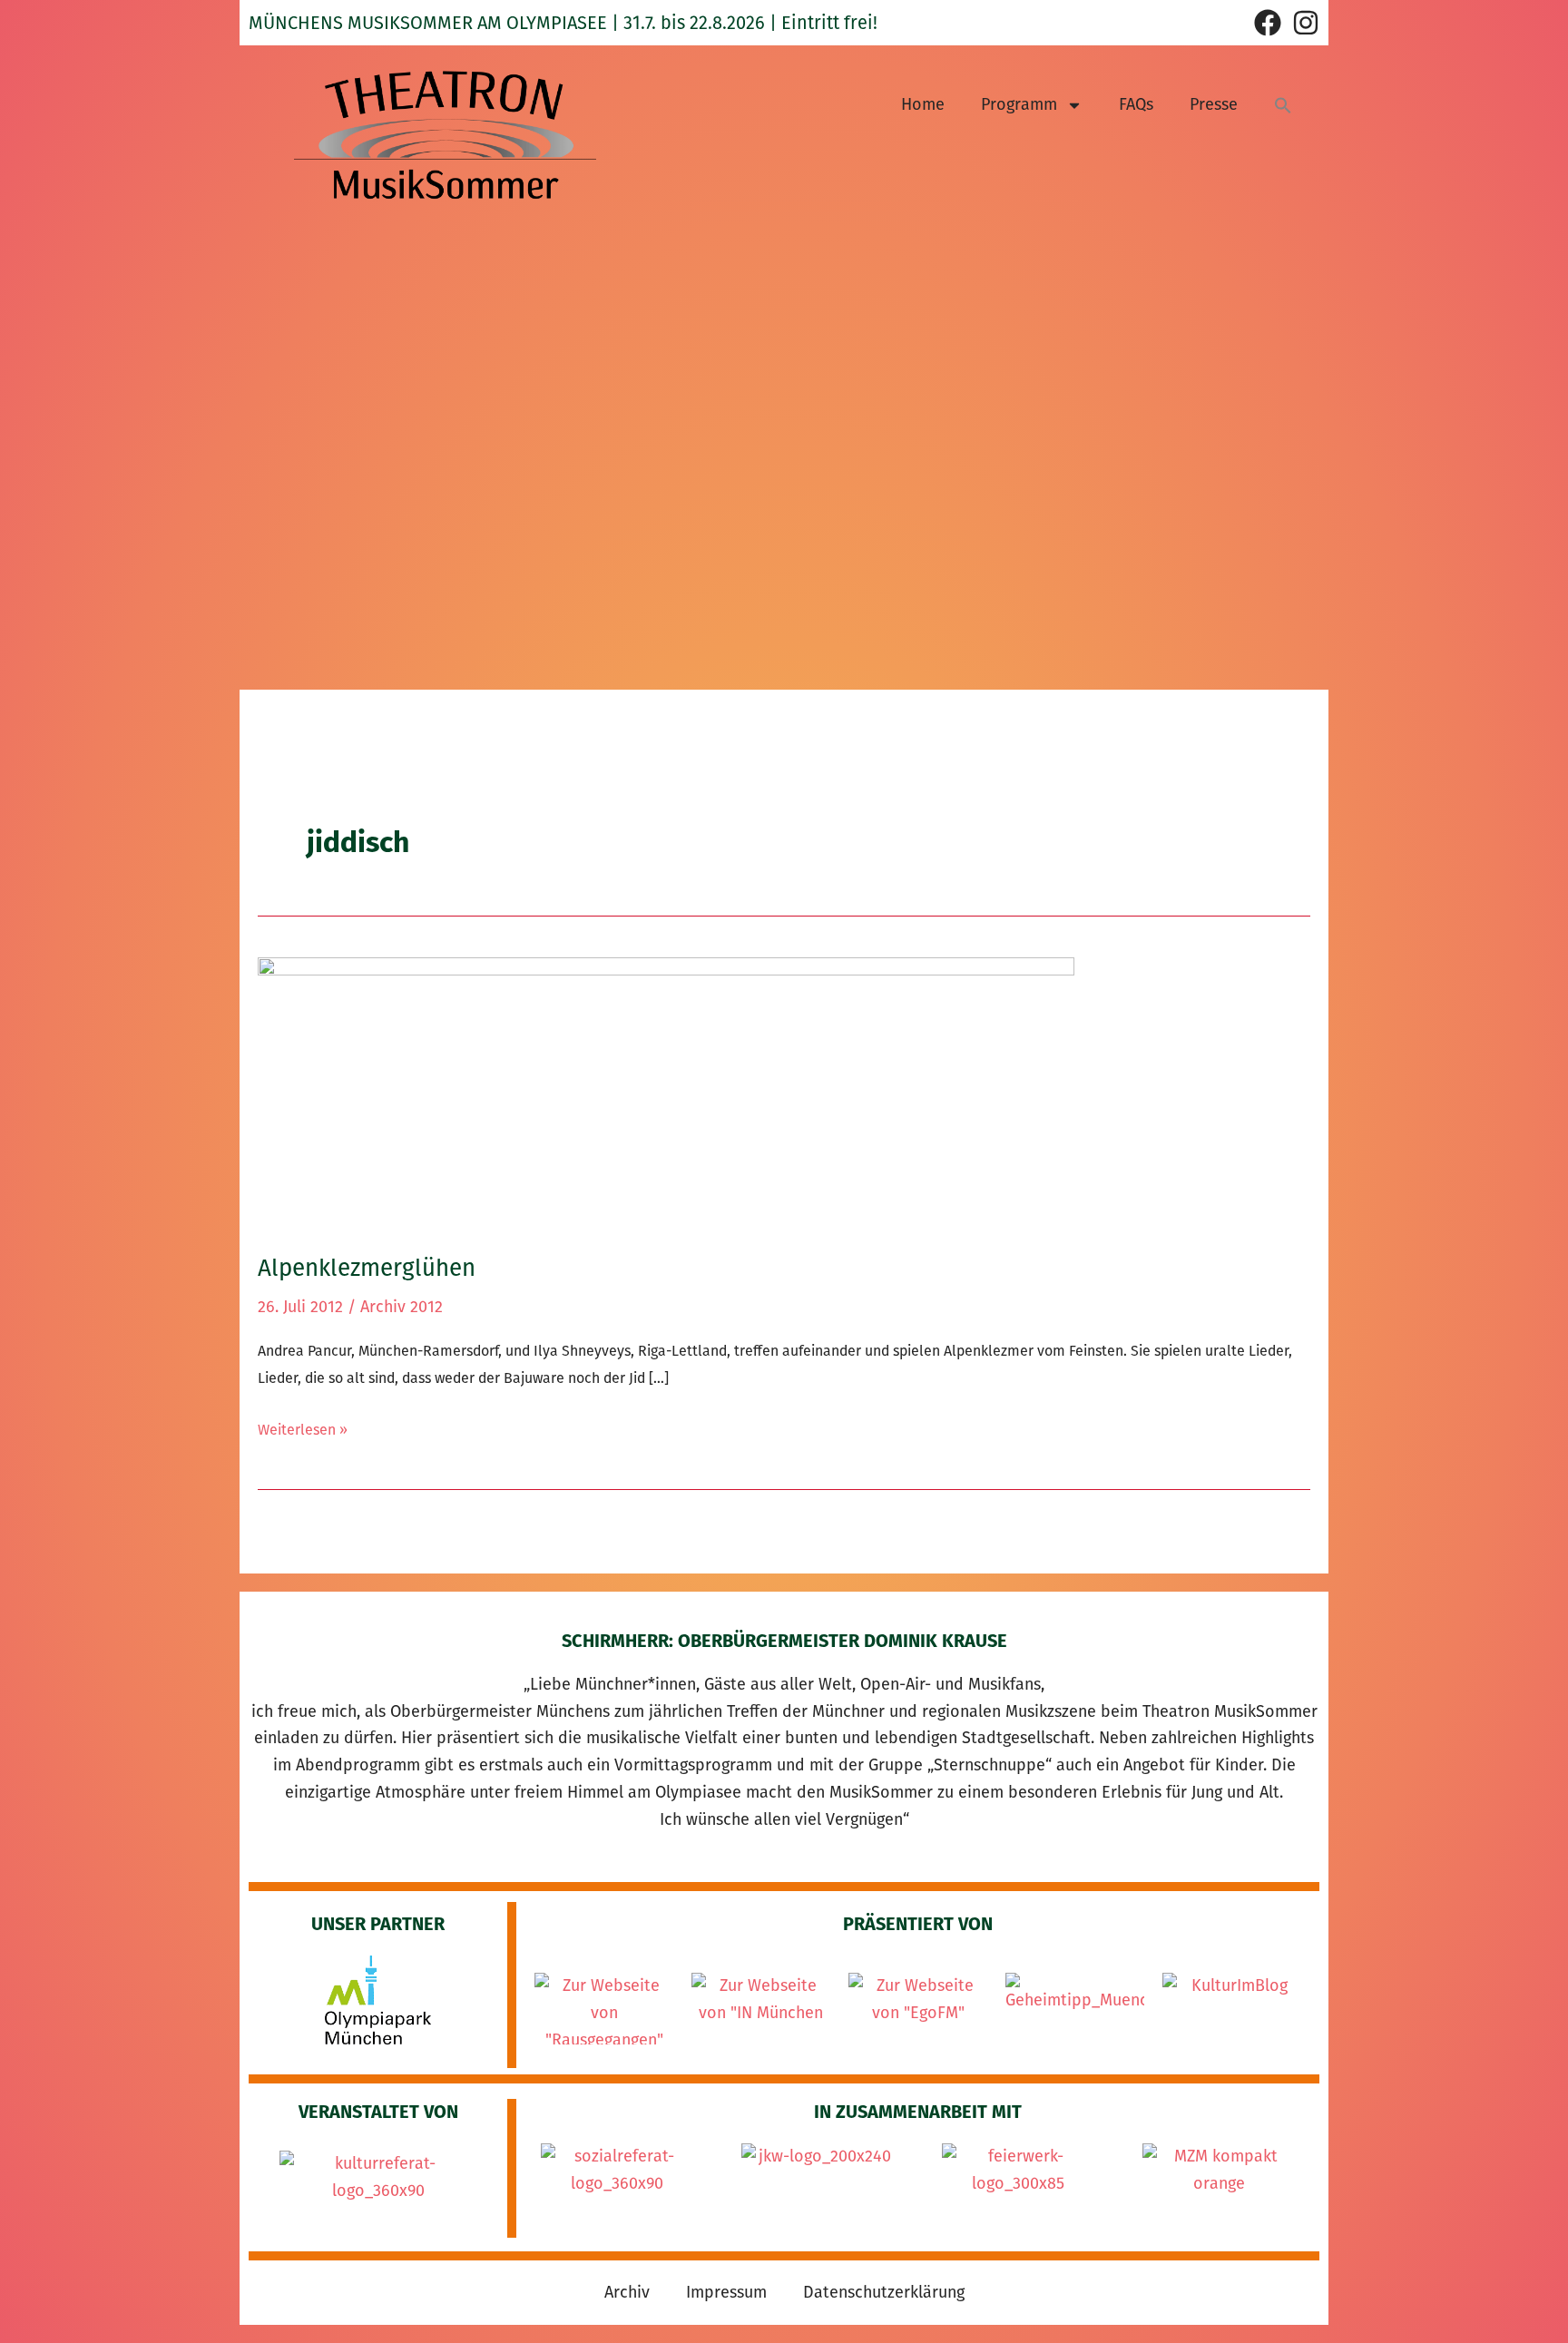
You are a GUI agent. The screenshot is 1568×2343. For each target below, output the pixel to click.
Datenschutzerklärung (884, 2292)
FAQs (1136, 104)
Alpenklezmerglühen (367, 1268)
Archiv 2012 (402, 1307)
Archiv (627, 2292)
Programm (1019, 104)
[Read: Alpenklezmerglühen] (666, 1093)
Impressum (726, 2292)
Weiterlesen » (303, 1427)
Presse (1214, 104)
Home (923, 104)
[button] (1283, 105)
